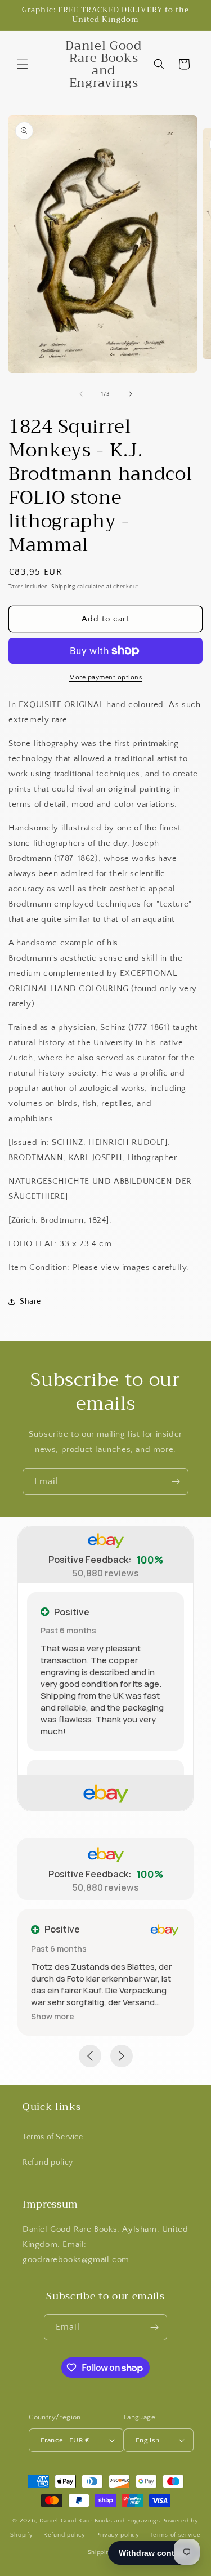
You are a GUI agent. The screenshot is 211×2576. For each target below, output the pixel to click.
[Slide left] (81, 394)
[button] (23, 64)
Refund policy (48, 2162)
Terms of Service (53, 2137)
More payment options (105, 678)
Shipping (63, 587)
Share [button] (30, 1302)
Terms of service (175, 2535)
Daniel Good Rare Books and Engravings (100, 2521)
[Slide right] (131, 394)
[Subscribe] (176, 1482)
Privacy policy (118, 2535)
